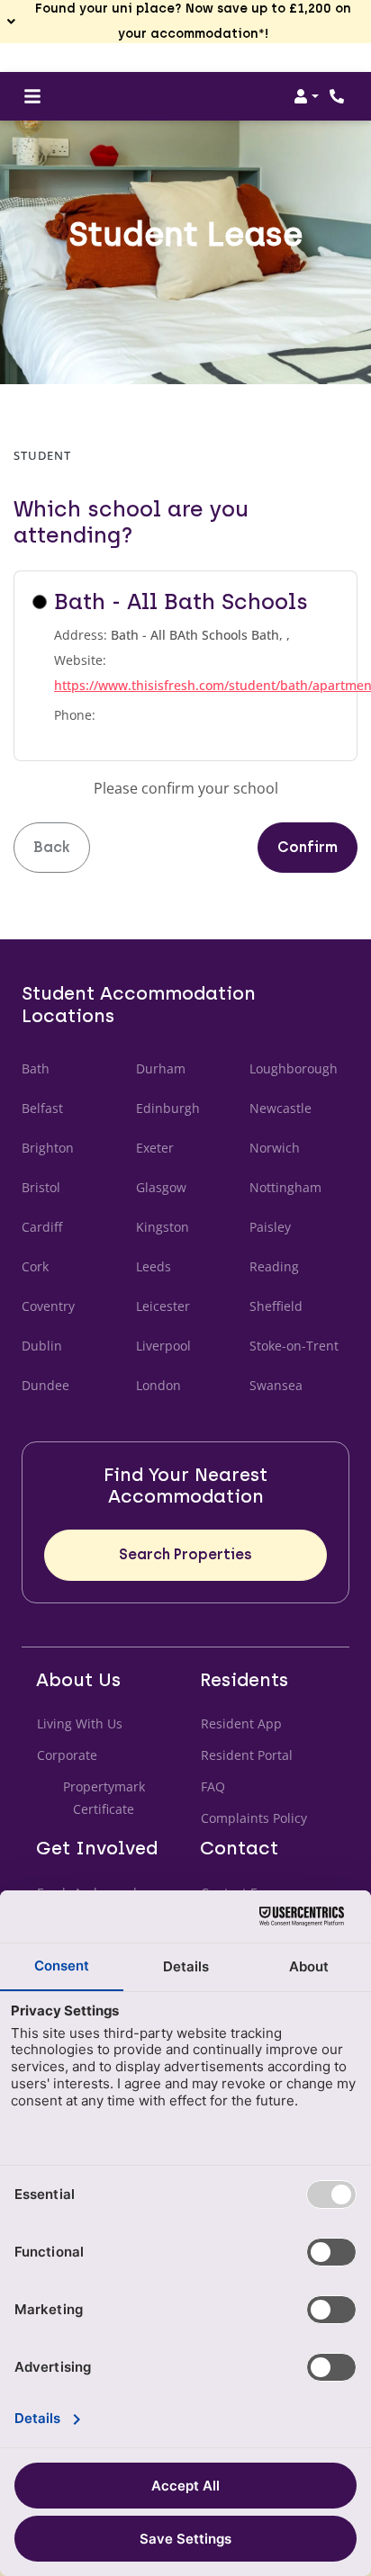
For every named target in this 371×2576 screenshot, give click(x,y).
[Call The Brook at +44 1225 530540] (339, 96)
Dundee (45, 1385)
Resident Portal (247, 1755)
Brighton (48, 1148)
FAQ (213, 1786)
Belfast (42, 1108)
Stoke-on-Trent (294, 1346)
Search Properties (185, 1554)
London (158, 1385)
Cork (35, 1266)
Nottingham (285, 1187)
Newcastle (281, 1108)
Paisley (270, 1227)
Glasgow (161, 1187)
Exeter (155, 1148)
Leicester (163, 1306)
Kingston (163, 1227)
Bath (36, 1068)
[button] (185, 22)
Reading (274, 1266)
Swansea (276, 1385)
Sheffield (276, 1306)
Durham (161, 1068)
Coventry (48, 1306)
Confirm (308, 847)
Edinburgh (168, 1108)
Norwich (275, 1148)
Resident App (241, 1723)
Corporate (67, 1755)
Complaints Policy (254, 1818)
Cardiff (42, 1227)
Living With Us (80, 1723)
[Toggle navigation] (32, 96)
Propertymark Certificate (117, 1798)
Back (52, 847)
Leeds (154, 1266)
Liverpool (163, 1346)
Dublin (42, 1346)
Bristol (41, 1187)
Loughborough (294, 1068)
